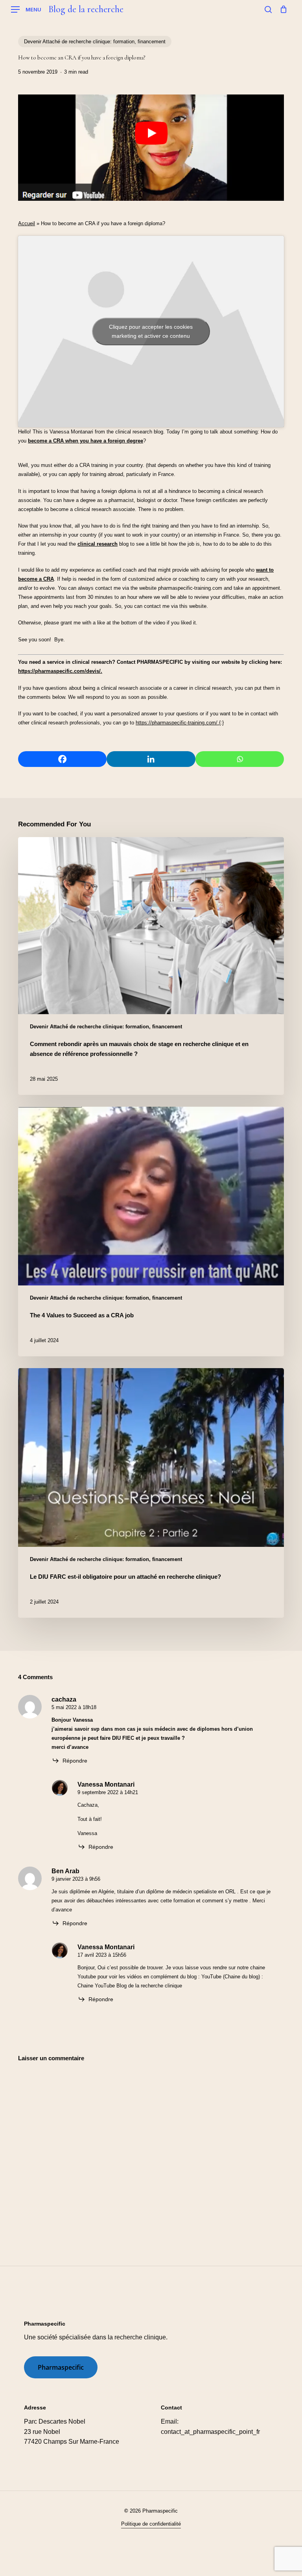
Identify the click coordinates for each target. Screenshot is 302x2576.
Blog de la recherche (86, 9)
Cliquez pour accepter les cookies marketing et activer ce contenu (151, 331)
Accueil (27, 223)
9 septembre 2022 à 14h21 (108, 1792)
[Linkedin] (151, 759)
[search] (268, 9)
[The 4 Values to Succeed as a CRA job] (151, 1232)
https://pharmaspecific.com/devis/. (60, 671)
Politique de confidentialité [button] (151, 2524)
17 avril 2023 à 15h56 (102, 1955)
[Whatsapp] (240, 759)
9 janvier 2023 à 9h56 (76, 1879)
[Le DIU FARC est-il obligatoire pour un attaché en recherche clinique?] (151, 1493)
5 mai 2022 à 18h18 (74, 1707)
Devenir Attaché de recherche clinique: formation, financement (95, 42)
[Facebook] (62, 759)
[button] (26, 10)
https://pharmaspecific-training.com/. (177, 723)
